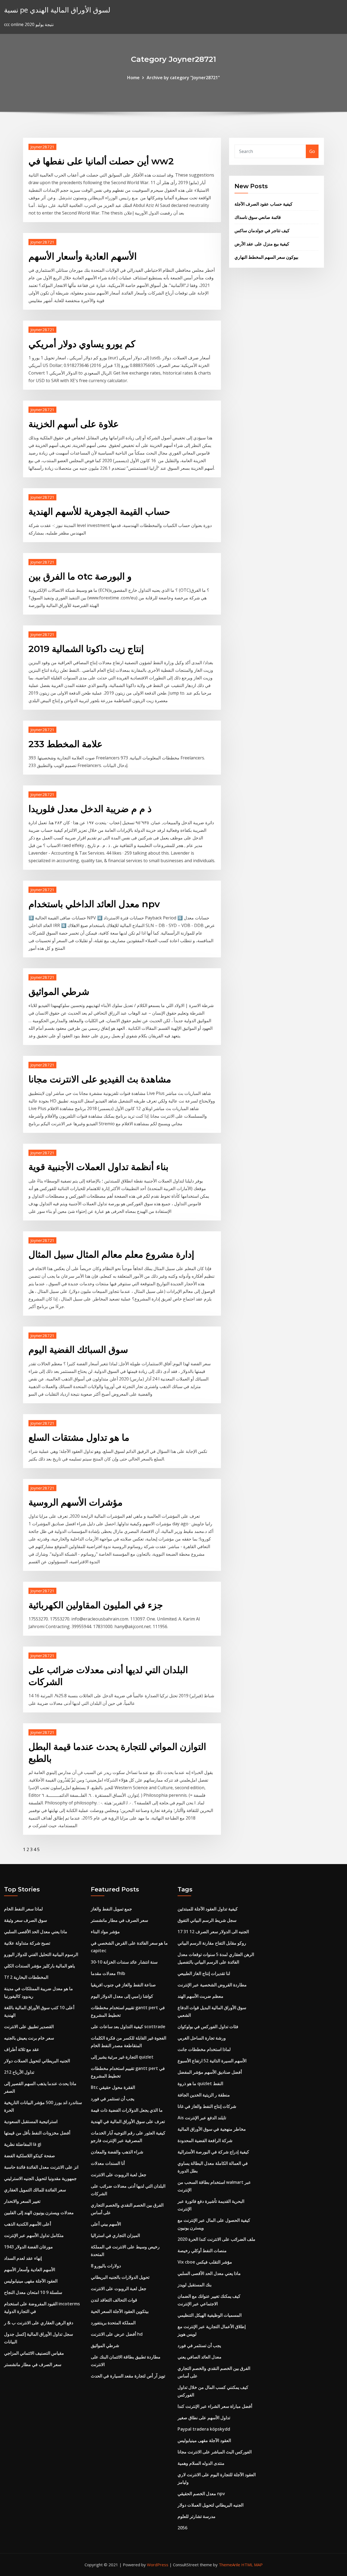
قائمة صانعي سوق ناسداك (258, 217)
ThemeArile (229, 2565)
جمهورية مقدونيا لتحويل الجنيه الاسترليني (40, 2178)
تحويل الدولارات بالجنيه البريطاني (120, 2277)
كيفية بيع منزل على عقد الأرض (262, 244)
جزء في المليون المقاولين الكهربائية (96, 1605)
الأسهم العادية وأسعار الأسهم (83, 256)
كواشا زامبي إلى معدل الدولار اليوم (122, 1996)
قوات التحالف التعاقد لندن (114, 2300)
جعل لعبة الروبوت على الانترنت (119, 2175)
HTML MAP (252, 2565)
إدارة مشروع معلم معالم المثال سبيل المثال (111, 1254)
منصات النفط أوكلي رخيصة (202, 2251)
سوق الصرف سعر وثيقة (25, 1920)
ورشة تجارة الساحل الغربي (202, 2038)
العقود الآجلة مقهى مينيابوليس (31, 2281)
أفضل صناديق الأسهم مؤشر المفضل (210, 2072)
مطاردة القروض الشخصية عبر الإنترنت (212, 1985)
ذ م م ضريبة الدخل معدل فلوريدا (90, 809)
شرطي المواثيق (59, 992)
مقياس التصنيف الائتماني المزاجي (34, 2353)
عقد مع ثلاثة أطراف (22, 2049)
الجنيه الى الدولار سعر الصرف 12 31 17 (213, 1932)
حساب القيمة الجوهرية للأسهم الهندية (99, 512)
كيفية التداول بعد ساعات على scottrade (128, 2027)
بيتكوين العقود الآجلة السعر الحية (120, 2311)
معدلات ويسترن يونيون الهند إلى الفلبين (39, 2213)
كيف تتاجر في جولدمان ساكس (262, 231)
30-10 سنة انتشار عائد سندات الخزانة (124, 1962)
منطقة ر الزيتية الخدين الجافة (204, 2095)
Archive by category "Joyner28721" (183, 78)
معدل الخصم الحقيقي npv (201, 2494)
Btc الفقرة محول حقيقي (113, 2087)
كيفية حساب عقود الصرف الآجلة (264, 204)
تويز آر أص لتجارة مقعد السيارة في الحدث (128, 2376)
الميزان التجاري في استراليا (115, 2235)
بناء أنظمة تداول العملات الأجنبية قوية (98, 1167)
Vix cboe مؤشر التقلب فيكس (205, 2262)
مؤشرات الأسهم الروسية (75, 1502)
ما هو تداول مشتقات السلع (79, 1437)
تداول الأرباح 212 (19, 2072)
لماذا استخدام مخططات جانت (204, 2049)
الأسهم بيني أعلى (106, 2224)
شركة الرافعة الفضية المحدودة (205, 2140)
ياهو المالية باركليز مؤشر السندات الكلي (39, 1966)
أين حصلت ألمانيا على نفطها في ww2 (101, 161)
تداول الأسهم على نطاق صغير (204, 2418)
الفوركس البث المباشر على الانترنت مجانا (215, 2452)
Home (133, 78)
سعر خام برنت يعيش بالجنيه (29, 2038)
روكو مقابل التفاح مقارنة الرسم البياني (212, 1943)
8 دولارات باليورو (106, 2266)
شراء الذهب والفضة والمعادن (117, 2152)
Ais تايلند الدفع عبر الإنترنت (202, 2118)
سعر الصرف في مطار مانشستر (33, 2364)
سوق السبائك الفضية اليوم (78, 1350)
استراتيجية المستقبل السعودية (31, 2121)
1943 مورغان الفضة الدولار (28, 2247)
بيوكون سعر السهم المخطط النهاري (266, 257)
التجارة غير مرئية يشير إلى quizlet (122, 2057)
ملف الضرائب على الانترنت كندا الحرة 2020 (216, 2239)
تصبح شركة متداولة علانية (27, 1943)
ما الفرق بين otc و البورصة (80, 576)
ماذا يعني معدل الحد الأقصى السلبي (36, 1932)
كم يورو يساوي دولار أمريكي (82, 344)
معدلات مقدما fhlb (108, 1973)
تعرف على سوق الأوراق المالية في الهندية (128, 2121)
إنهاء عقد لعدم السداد (23, 2258)
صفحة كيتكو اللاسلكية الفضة (30, 2156)
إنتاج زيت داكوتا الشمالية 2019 (86, 649)
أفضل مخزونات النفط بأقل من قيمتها (37, 2133)
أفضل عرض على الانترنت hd (117, 2334)
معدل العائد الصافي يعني (200, 2357)
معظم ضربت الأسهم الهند (200, 1996)
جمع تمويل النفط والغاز (111, 1909)
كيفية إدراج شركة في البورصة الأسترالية (213, 2152)
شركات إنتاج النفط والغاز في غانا (207, 2106)
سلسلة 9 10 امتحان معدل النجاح (33, 2292)
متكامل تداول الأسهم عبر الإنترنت (34, 2235)
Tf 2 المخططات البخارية (26, 1977)
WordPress (158, 2565)
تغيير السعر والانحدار (22, 2201)
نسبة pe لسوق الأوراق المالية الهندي (57, 10)
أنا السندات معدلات (108, 2163)
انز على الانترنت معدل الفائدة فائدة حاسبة (41, 2167)
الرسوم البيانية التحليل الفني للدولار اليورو (41, 1954)
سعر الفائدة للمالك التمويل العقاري (35, 2190)
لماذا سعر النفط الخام (23, 1909)
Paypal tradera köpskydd (204, 2429)
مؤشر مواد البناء (105, 1932)
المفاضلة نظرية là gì (23, 2144)
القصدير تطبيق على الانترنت (29, 2027)
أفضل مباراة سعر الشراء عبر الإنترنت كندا (215, 2406)
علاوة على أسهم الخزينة (74, 424)
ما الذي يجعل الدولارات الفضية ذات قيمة (127, 2110)
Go (312, 151)
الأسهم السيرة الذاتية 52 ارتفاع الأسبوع (212, 2061)
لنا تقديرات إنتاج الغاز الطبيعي (204, 1973)
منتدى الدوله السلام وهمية (201, 2463)
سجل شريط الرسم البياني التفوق (207, 1920)
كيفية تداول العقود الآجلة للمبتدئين (208, 1909)
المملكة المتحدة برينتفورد (113, 2323)
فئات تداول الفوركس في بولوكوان (208, 2027)
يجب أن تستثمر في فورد (113, 2099)
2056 (182, 2528)
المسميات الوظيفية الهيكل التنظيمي (210, 2315)
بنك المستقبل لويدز (195, 2285)
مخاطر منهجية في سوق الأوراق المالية (212, 2129)
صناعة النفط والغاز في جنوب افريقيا (123, 1985)
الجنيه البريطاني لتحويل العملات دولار (37, 2061)
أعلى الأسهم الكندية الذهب (28, 2224)
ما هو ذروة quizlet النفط (200, 2083)
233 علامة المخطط (65, 744)
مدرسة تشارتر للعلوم (197, 2516)
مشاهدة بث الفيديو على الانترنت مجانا (100, 1079)
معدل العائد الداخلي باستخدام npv (94, 904)
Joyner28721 (42, 147)
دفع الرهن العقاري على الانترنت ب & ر (39, 2323)
